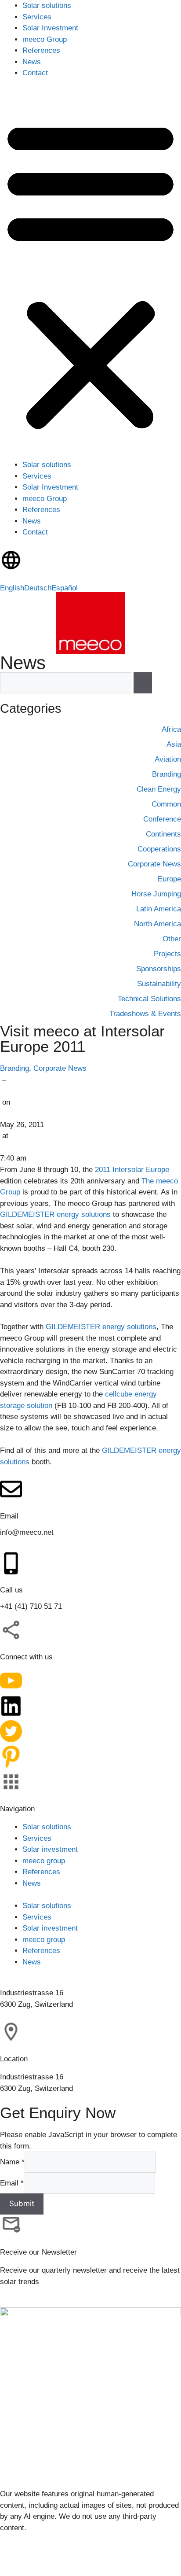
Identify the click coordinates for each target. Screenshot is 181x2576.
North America (157, 924)
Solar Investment (50, 28)
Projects (167, 954)
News (32, 62)
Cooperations (159, 849)
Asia (174, 744)
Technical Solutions (149, 999)
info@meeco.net (27, 1532)
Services (37, 17)
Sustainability (159, 984)
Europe (169, 879)
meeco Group (45, 39)
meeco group (44, 1860)
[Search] (143, 683)
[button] (90, 275)
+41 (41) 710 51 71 (31, 1606)
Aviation (168, 759)
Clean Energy (159, 789)
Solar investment (50, 1849)
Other (172, 939)
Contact (35, 73)
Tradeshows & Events (145, 1014)
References (41, 50)
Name (12, 2162)
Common (166, 804)
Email (12, 2183)
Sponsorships (159, 969)
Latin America (159, 909)
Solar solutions (47, 6)
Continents (163, 834)
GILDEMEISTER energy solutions (55, 1214)
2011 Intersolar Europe (132, 1169)
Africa (171, 729)
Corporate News (60, 1068)
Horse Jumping (156, 894)
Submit (22, 2204)
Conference (162, 819)
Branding (14, 1068)
